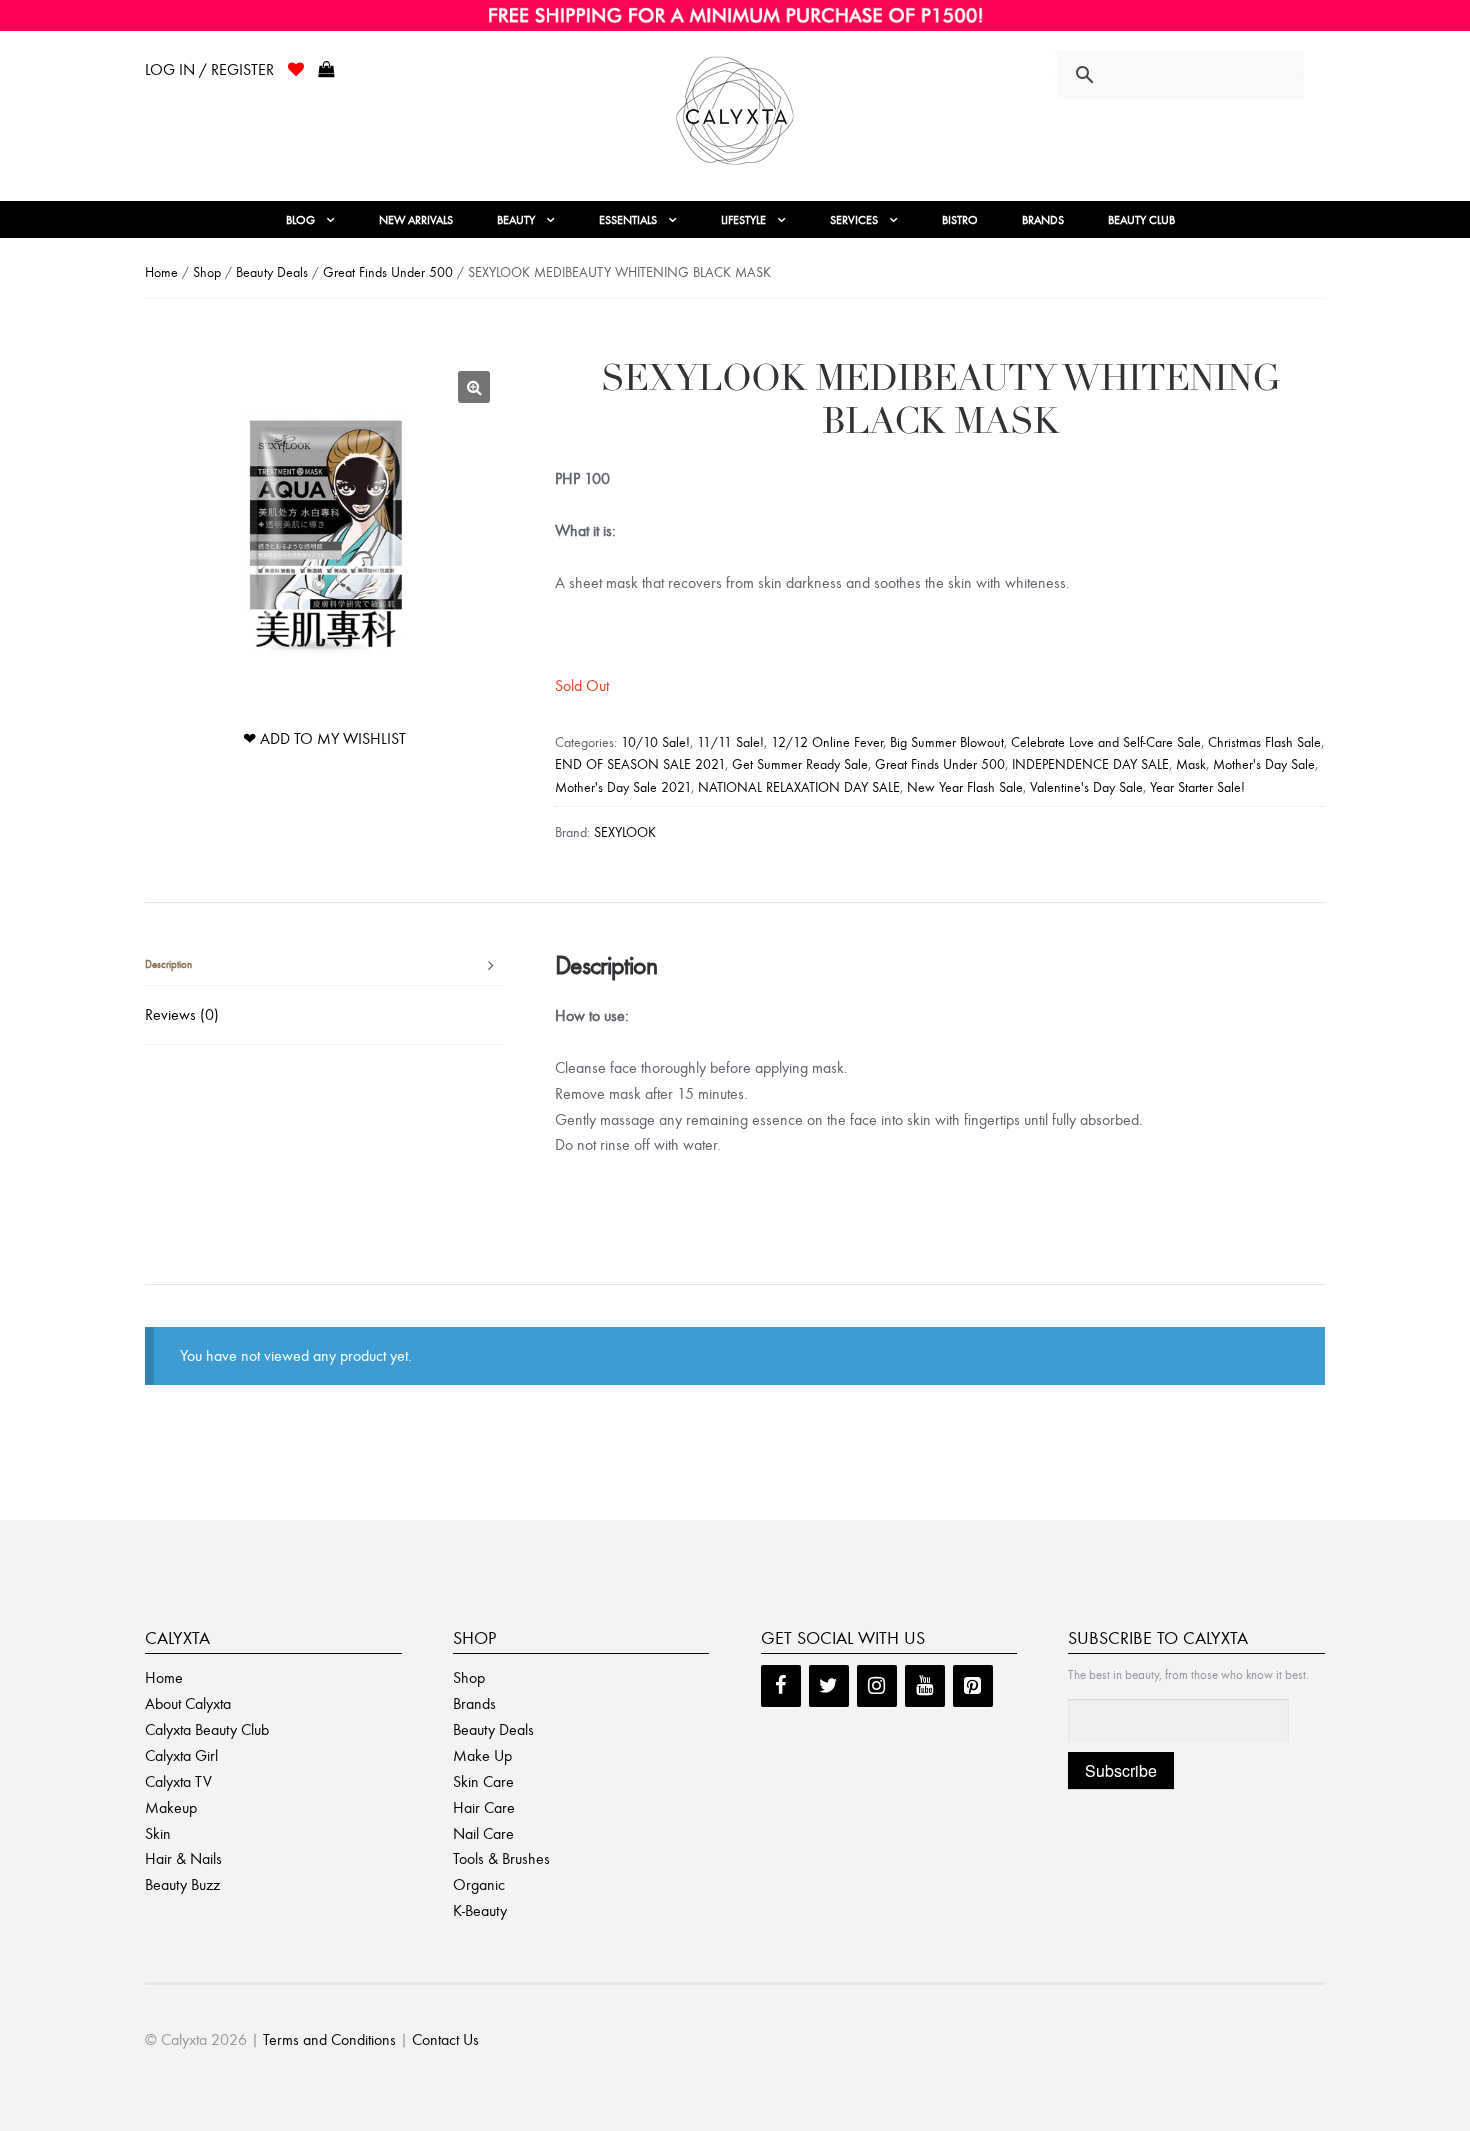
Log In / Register (209, 69)
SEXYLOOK (625, 832)
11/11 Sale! (730, 742)
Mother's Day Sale (1264, 764)
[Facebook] (781, 1686)
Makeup (171, 1807)
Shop (207, 272)
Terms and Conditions (329, 2039)
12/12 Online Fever (827, 742)
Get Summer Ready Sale (800, 764)
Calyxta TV (178, 1781)
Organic (479, 1884)
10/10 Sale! (655, 742)
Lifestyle (743, 220)
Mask (1191, 764)
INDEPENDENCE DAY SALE (1090, 764)
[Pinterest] (973, 1686)
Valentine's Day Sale (1086, 787)
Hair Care (484, 1807)
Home (161, 272)
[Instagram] (877, 1686)
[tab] (324, 965)
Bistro (960, 220)
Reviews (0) (182, 1014)
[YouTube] (925, 1686)
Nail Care (483, 1833)
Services (854, 220)
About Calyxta (188, 1703)
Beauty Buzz (182, 1884)
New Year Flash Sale (965, 787)
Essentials (628, 220)
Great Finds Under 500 (388, 272)
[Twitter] (829, 1686)
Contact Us (445, 2039)
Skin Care (483, 1781)
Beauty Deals (272, 272)
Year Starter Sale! (1197, 787)
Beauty (516, 220)
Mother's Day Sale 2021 (623, 787)
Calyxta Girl (181, 1755)
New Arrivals (416, 220)
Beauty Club (1141, 220)
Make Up (482, 1755)
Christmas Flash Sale (1264, 742)
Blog (300, 220)
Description (168, 964)
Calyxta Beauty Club (207, 1729)
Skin (158, 1833)
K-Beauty (480, 1910)
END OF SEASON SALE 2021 (640, 764)
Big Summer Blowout (947, 742)
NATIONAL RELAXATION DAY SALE (799, 787)
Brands (1043, 220)
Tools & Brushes (501, 1858)
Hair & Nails (183, 1858)
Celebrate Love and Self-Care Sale (1106, 742)
